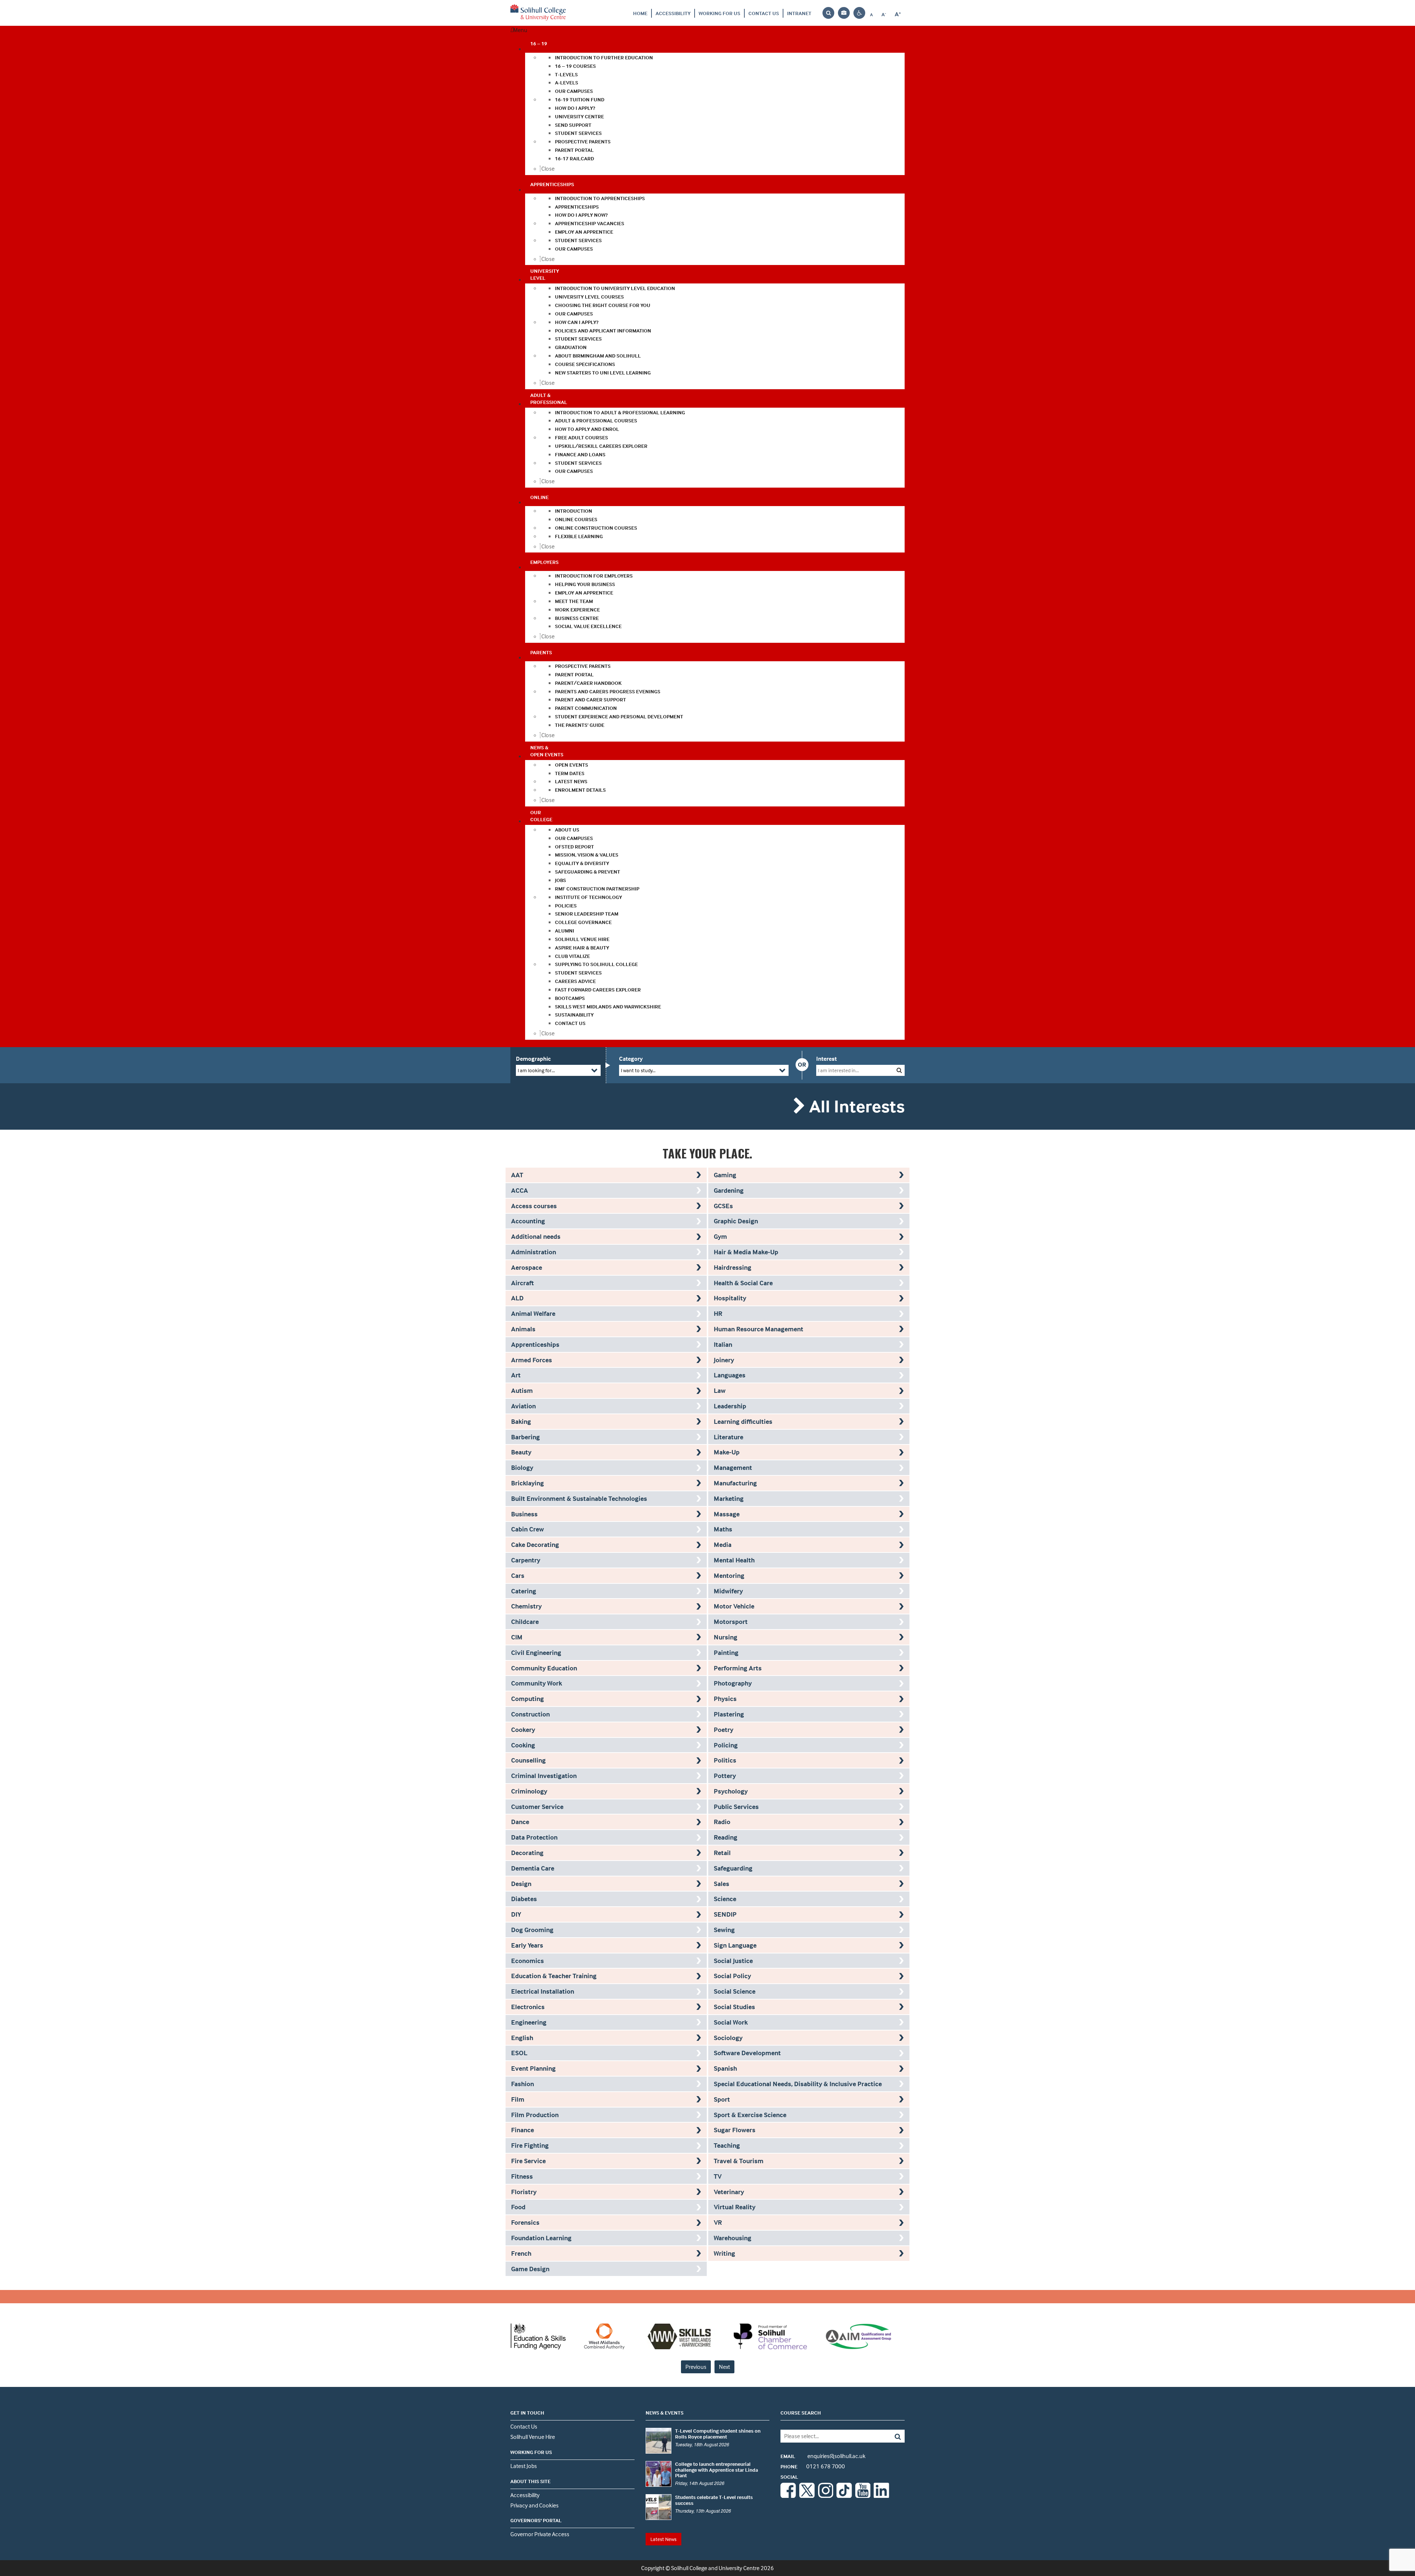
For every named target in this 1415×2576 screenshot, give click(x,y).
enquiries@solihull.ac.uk (823, 2456)
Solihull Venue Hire (533, 2437)
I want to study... (638, 1070)
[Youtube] (863, 2496)
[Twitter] (807, 2496)
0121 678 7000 (813, 2466)
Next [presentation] (724, 2367)
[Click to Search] (899, 1070)
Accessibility (673, 13)
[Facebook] (788, 2496)
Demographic (533, 1059)
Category (631, 1059)
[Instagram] (826, 2496)
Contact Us (764, 13)
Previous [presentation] (696, 2367)
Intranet (799, 13)
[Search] (892, 2436)
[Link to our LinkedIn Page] (881, 2496)
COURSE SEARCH (801, 2413)
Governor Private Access (540, 2534)
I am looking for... (536, 1070)
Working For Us (719, 13)
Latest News (663, 2539)
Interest (827, 1059)
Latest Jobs (524, 2466)
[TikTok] (844, 2496)
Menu (520, 30)
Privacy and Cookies (534, 2505)
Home (640, 13)
